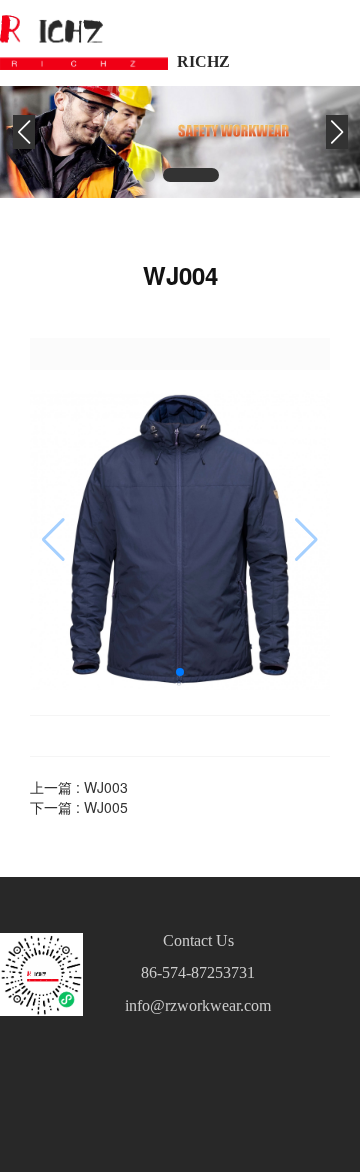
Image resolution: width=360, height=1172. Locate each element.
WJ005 (106, 807)
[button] (168, 175)
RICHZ (203, 61)
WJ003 (106, 787)
